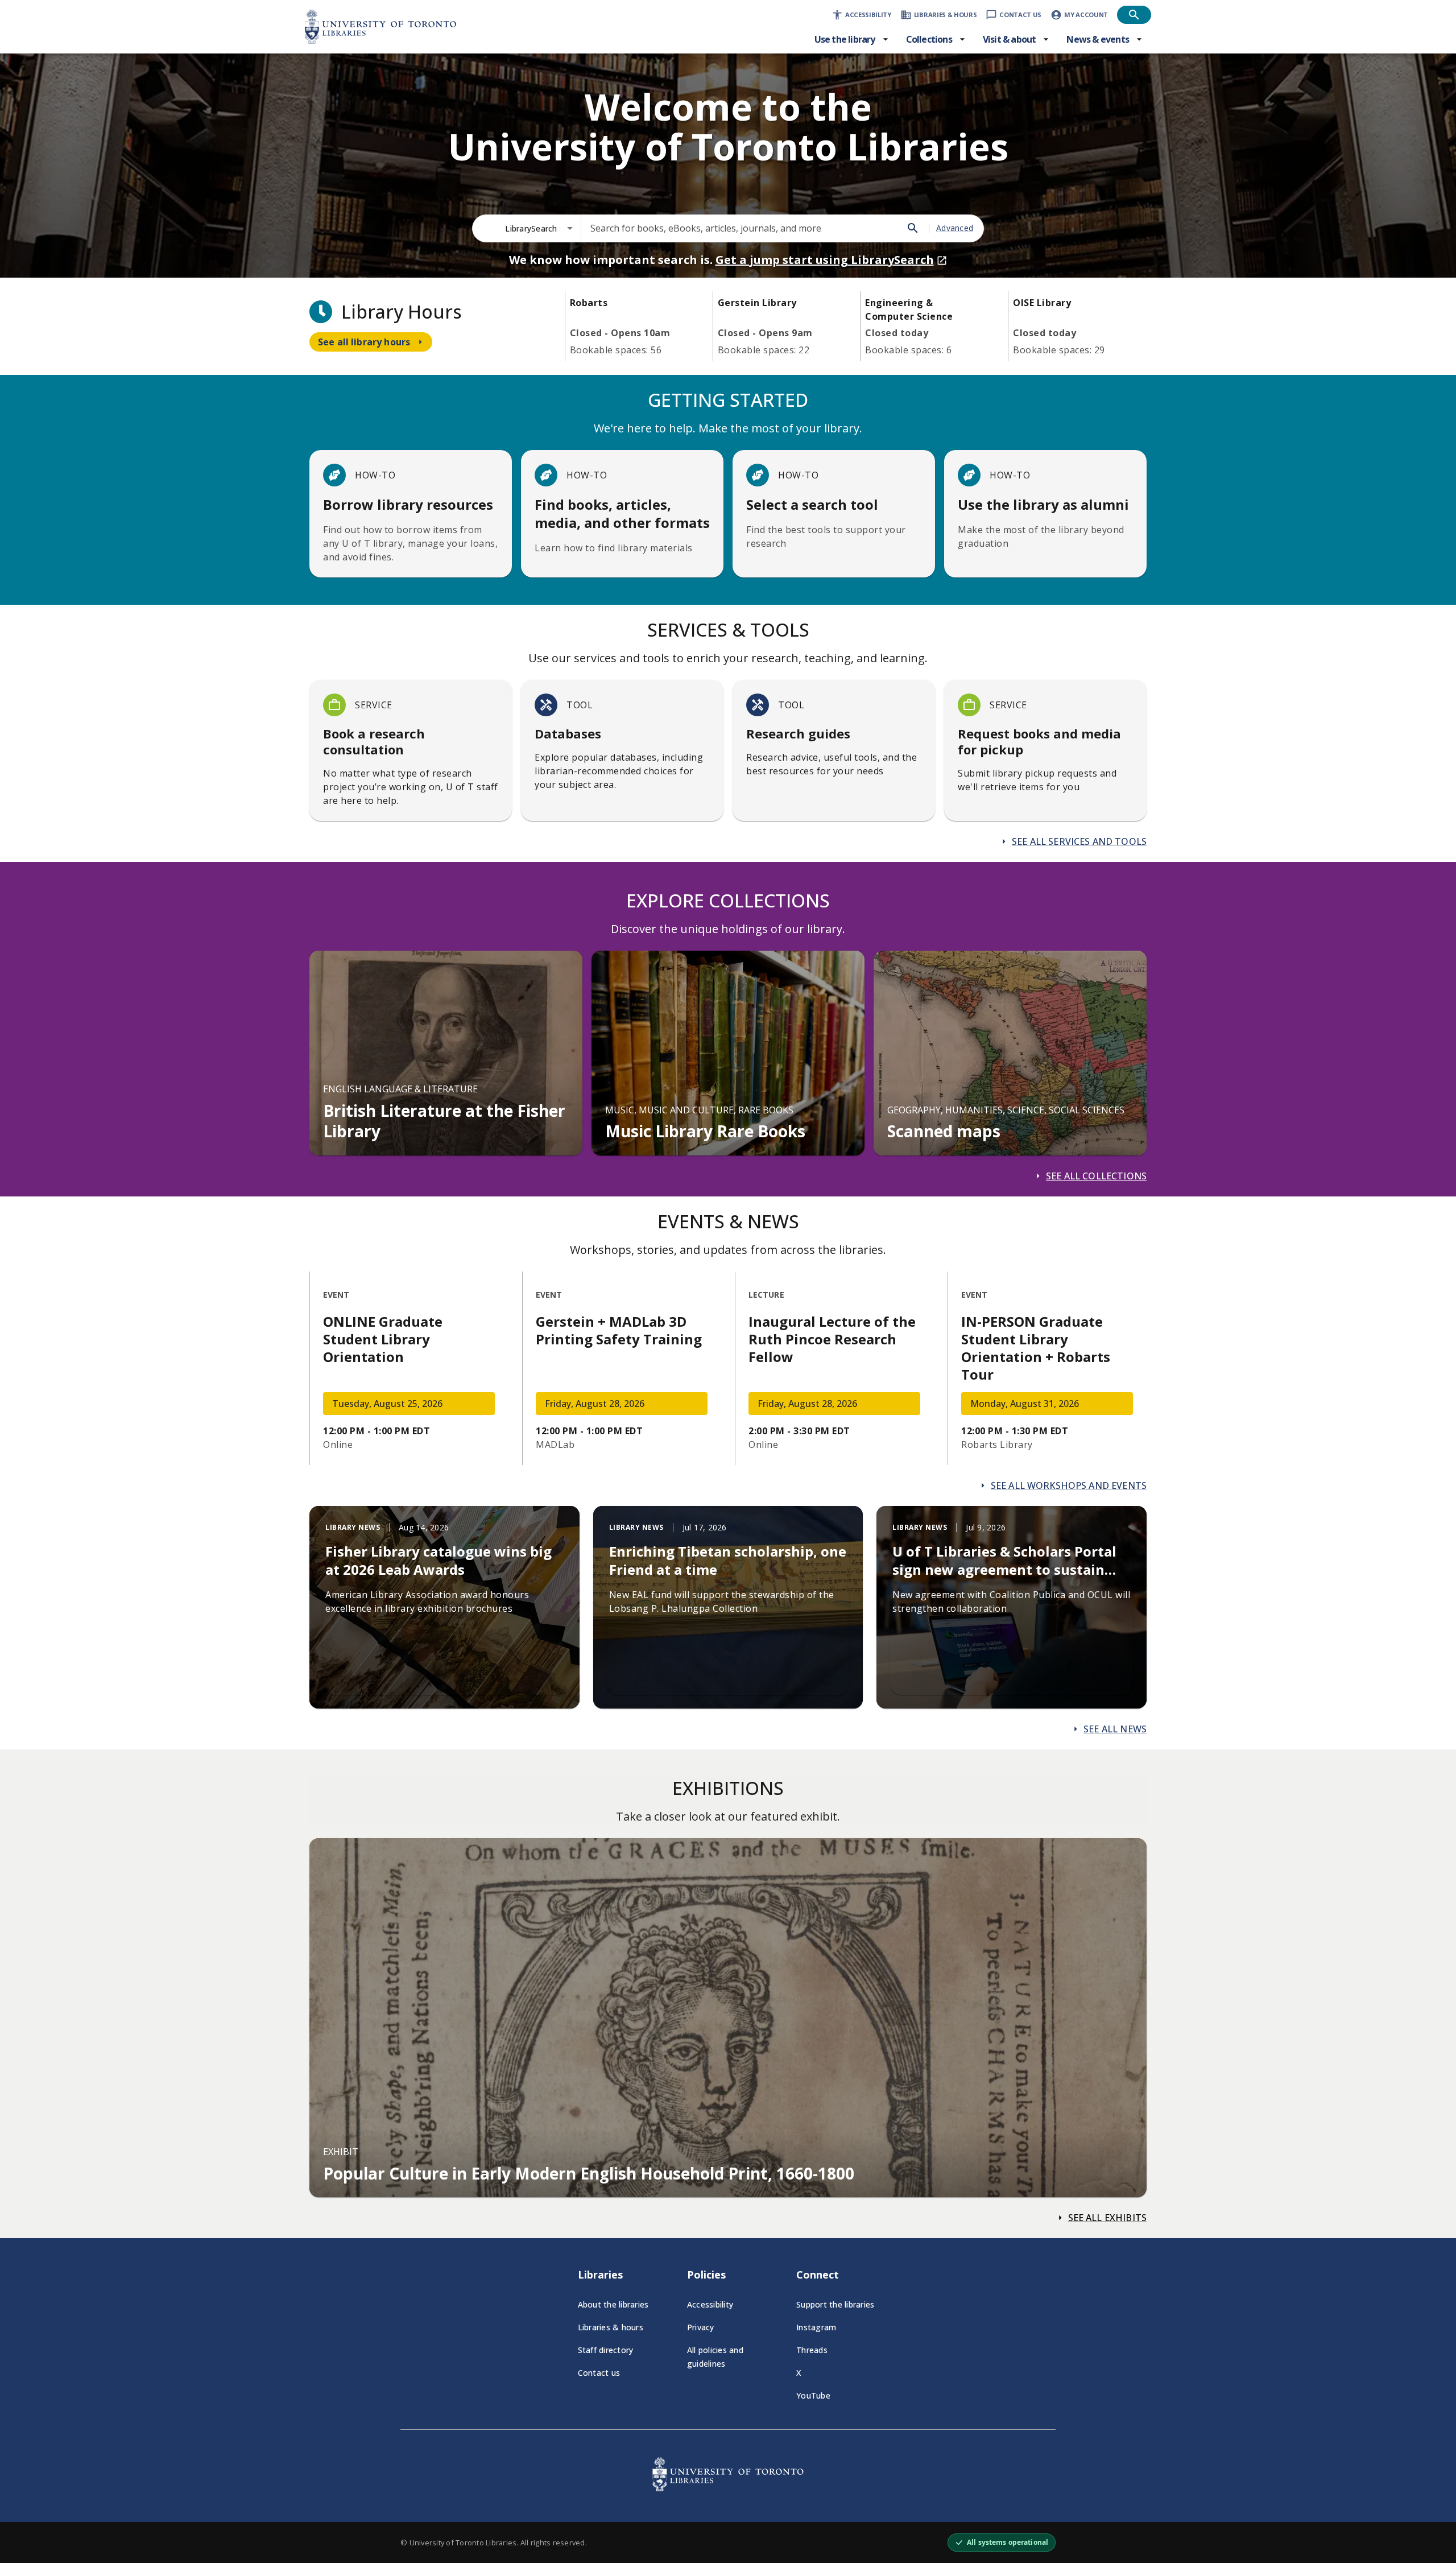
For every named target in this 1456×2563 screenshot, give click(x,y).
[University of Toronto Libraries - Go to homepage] (728, 2488)
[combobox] (539, 228)
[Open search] (1134, 15)
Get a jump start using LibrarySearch (825, 260)
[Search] (913, 228)
